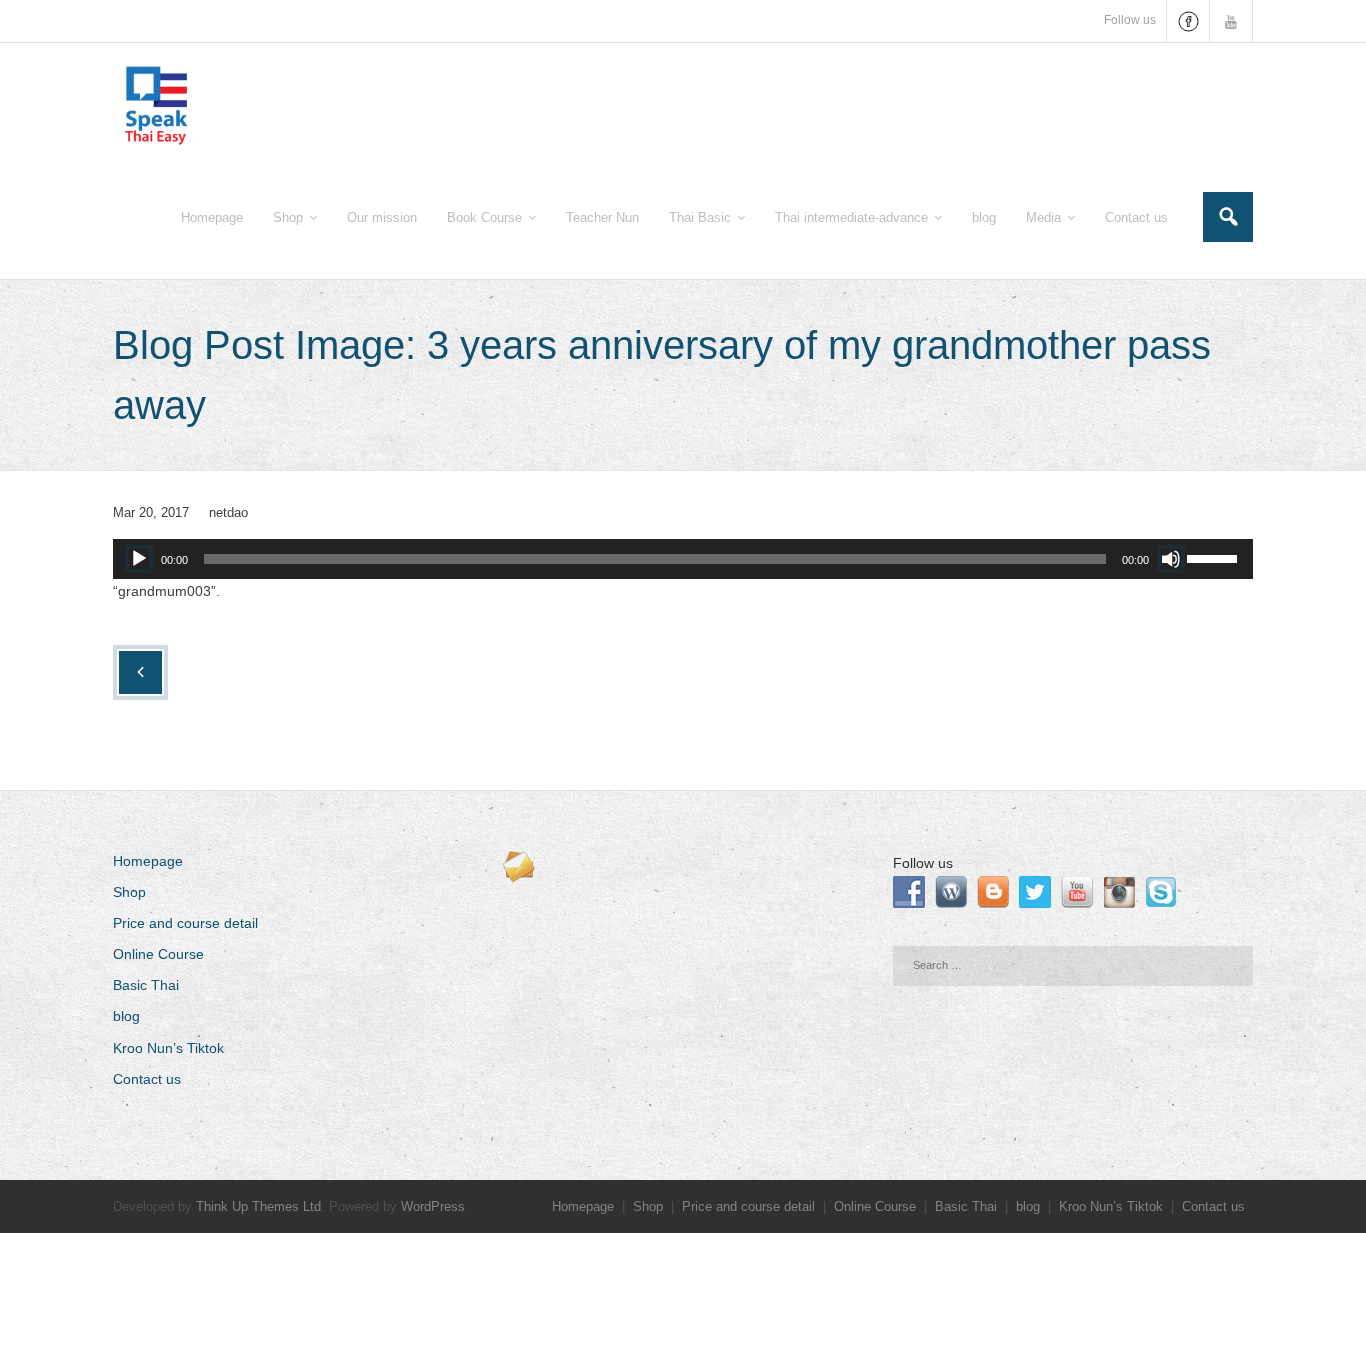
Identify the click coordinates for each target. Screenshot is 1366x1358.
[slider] (1215, 557)
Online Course (158, 954)
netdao (228, 512)
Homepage (148, 861)
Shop (129, 892)
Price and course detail (185, 923)
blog (126, 1016)
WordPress (433, 1206)
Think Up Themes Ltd (258, 1206)
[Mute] (1171, 559)
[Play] (139, 559)
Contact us (147, 1079)
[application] (683, 559)
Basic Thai (146, 985)
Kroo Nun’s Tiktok (168, 1048)
